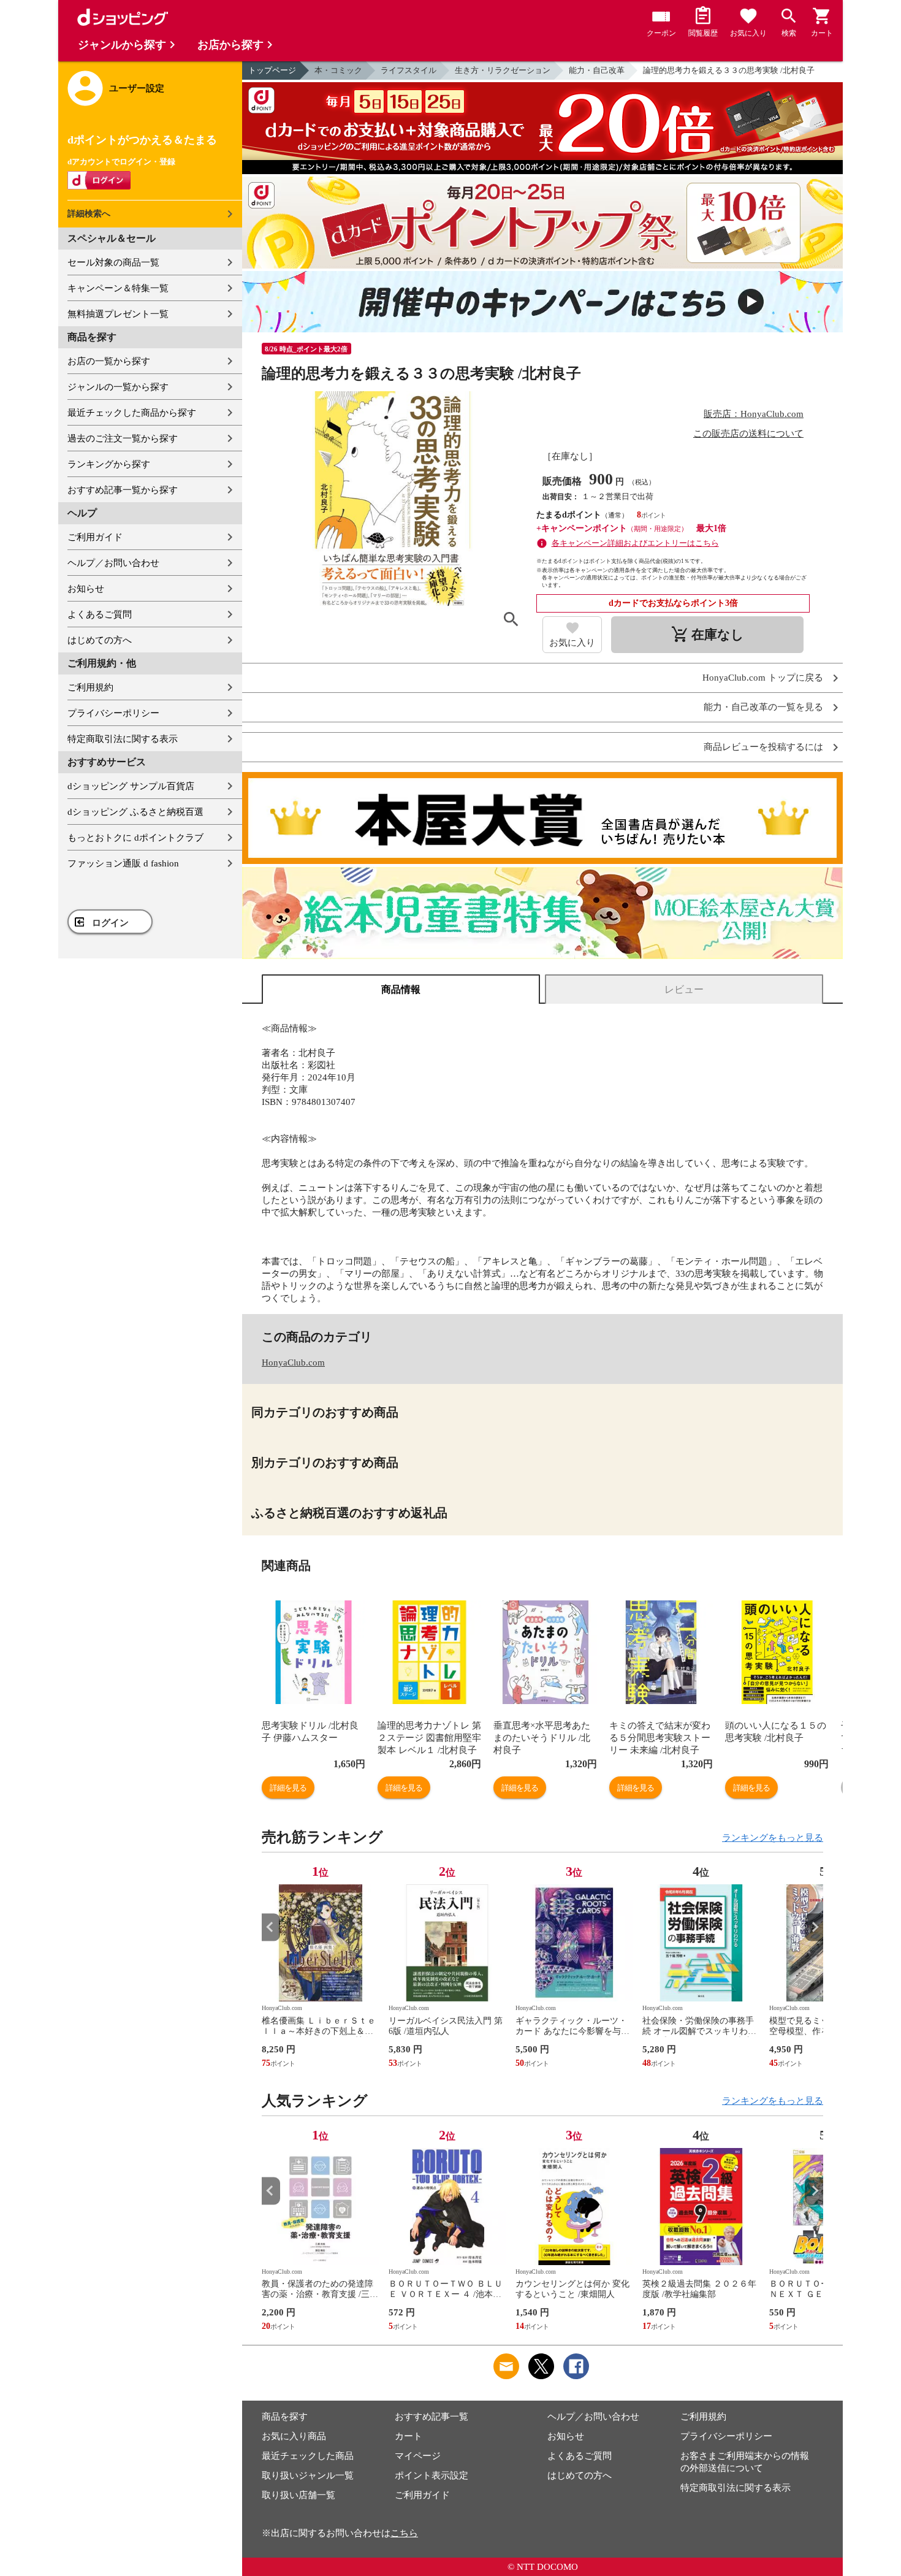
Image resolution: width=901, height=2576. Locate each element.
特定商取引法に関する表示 (123, 739)
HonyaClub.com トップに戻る (763, 678)
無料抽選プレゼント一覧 (118, 314)
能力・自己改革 (597, 70)
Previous (271, 1927)
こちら (404, 2533)
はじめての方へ (100, 640)
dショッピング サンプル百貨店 (131, 786)
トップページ (272, 70)
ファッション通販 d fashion (123, 863)
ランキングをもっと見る (773, 1838)
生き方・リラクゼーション (503, 70)
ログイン (110, 923)
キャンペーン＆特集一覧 (118, 288)
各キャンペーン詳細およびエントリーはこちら (635, 543)
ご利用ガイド (95, 537)
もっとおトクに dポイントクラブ (135, 838)
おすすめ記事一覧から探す (123, 490)
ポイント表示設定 (431, 2475)
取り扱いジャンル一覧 (308, 2475)
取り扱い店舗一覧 (298, 2495)
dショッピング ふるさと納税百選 (135, 812)
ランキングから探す (109, 464)
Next (814, 1927)
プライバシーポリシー (113, 713)
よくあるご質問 (100, 614)
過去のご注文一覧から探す (123, 438)
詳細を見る (288, 1788)
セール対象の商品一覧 (113, 262)
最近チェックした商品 (308, 2456)
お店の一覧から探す (109, 361)
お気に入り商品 (294, 2436)
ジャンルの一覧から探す (118, 387)
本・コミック (338, 70)
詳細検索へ (89, 214)
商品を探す (285, 2417)
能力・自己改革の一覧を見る (763, 707)
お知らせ (86, 589)
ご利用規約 (90, 687)
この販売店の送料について (748, 434)
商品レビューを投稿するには (763, 747)
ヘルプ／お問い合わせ (113, 563)
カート (409, 2436)
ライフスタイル (409, 70)
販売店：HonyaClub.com (754, 414)
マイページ (418, 2456)
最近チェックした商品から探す (132, 413)
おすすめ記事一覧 (431, 2417)
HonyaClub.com (293, 1363)
